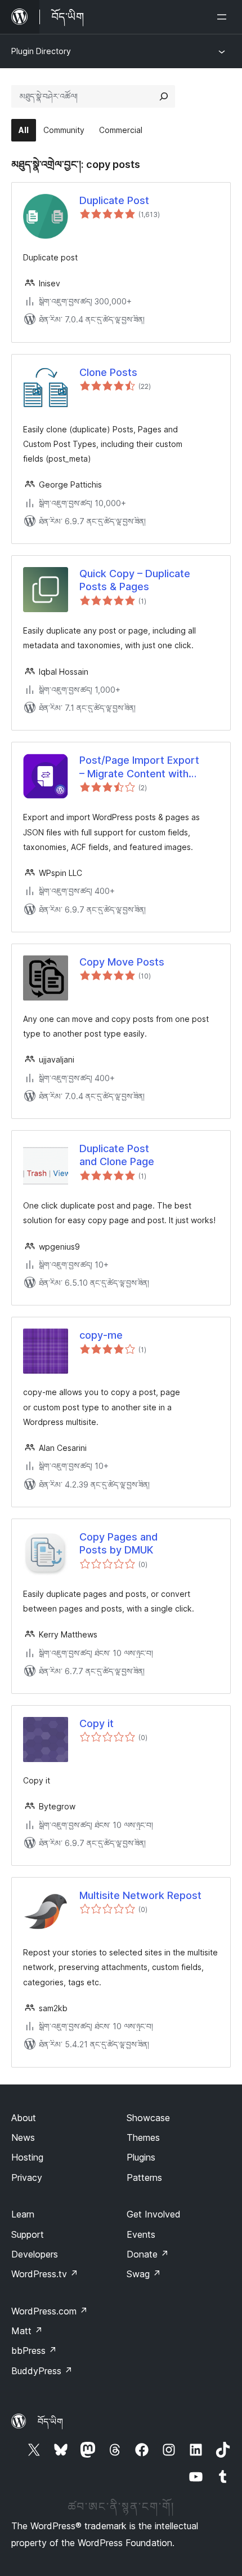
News (23, 2137)
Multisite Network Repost (140, 1895)
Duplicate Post (114, 200)
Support (28, 2234)
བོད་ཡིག (50, 2422)
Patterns (144, 2177)
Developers (35, 2254)
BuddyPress (42, 2371)
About (24, 2118)
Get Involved (154, 2214)
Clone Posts (108, 372)
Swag (144, 2274)
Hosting (27, 2157)
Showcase (148, 2118)
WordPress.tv (45, 2274)
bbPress (34, 2351)
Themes (143, 2137)
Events (141, 2234)
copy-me (101, 1335)
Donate (148, 2254)
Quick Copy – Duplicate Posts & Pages (135, 580)
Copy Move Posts (122, 962)
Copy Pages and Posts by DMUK (118, 1543)
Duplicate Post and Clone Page (117, 1155)
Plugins (141, 2157)
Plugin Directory (41, 51)
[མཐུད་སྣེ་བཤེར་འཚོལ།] (164, 96)
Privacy (27, 2177)
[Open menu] (224, 17)
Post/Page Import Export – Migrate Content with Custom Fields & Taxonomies (149, 767)
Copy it (97, 1723)
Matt (27, 2331)
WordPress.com (50, 2311)
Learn (23, 2214)
